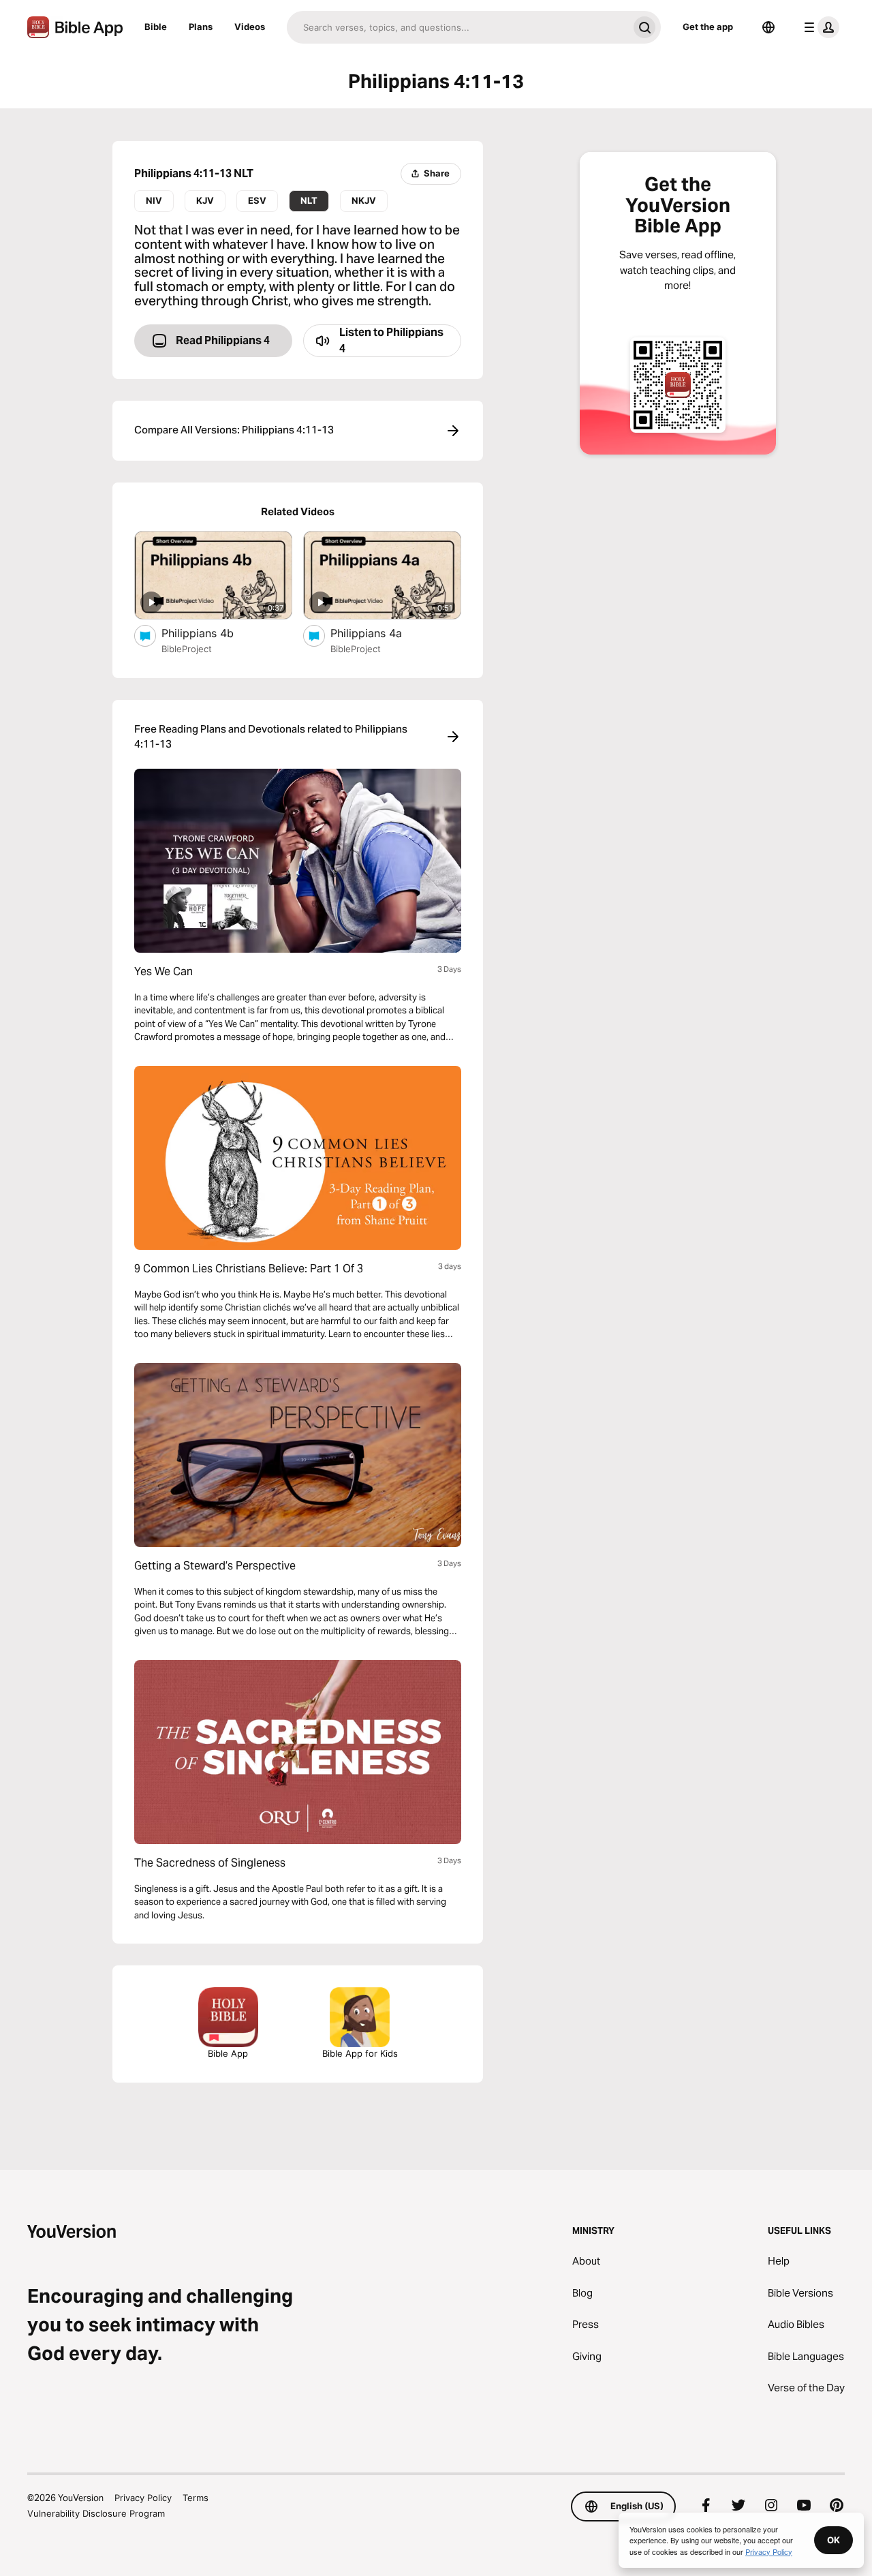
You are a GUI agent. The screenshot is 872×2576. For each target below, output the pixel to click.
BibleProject (187, 649)
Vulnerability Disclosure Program (96, 2513)
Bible (156, 27)
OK (834, 2540)
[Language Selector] (768, 27)
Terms (196, 2498)
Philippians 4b (212, 633)
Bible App (228, 2053)
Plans (201, 27)
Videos (250, 27)
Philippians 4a (379, 633)
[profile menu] (819, 27)
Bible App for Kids (360, 2053)
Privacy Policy (143, 2498)
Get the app (708, 27)
